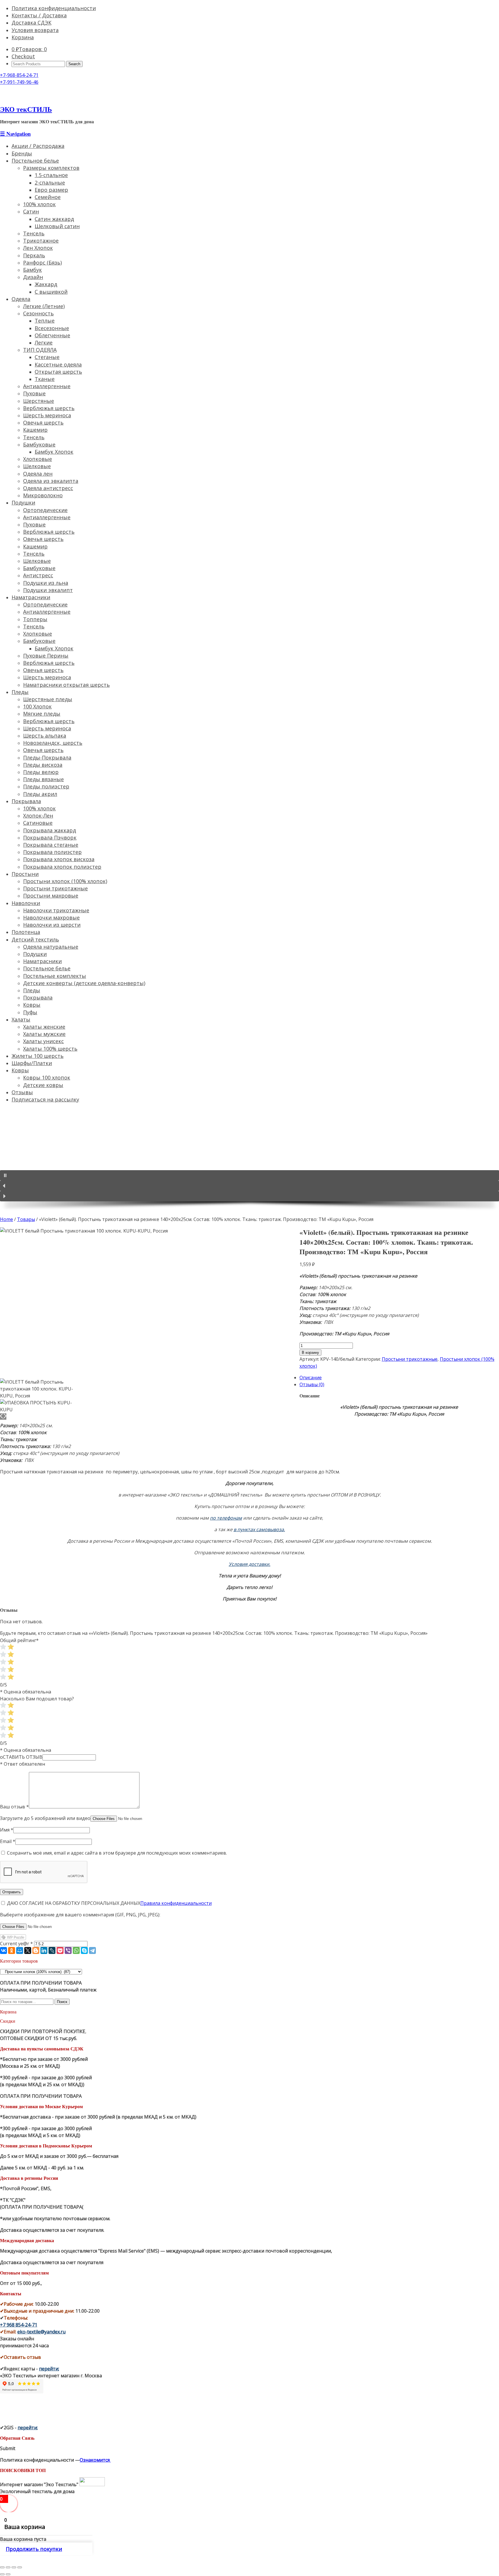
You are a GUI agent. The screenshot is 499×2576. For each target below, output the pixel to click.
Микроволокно (43, 495)
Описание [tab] (311, 1378)
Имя (7, 1830)
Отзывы (22, 1092)
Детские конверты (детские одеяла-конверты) (84, 983)
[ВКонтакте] (3, 1950)
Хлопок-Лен (38, 816)
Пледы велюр (41, 772)
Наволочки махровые (51, 917)
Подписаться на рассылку (45, 1099)
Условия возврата (35, 30)
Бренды (22, 153)
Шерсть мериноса (47, 677)
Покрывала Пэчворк (50, 837)
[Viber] (68, 1950)
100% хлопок (39, 204)
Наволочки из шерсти (52, 925)
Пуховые (34, 393)
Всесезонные (52, 328)
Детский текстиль (35, 939)
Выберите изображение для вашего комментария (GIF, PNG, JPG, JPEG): (80, 1915)
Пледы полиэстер (46, 786)
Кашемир (35, 430)
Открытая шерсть (58, 372)
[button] (249, 1175)
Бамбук (32, 270)
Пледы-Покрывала (47, 757)
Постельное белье (35, 161)
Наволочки (26, 903)
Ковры (32, 1005)
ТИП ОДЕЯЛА (40, 350)
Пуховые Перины (46, 656)
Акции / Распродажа (38, 146)
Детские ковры (43, 1085)
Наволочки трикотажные (56, 910)
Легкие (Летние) (44, 306)
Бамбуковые (39, 444)
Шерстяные (39, 401)
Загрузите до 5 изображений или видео (45, 1818)
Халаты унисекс (43, 1041)
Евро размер (51, 190)
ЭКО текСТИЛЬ (26, 109)
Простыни (25, 874)
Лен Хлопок (38, 248)
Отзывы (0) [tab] (312, 1384)
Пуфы (30, 1012)
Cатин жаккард (54, 219)
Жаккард (46, 284)
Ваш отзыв (14, 1807)
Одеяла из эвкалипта (51, 481)
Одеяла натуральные (51, 947)
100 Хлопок (37, 706)
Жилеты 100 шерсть (38, 1056)
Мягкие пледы (42, 714)
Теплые (45, 321)
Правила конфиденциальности (176, 1903)
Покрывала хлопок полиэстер (62, 867)
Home (6, 1219)
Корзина (23, 37)
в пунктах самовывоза (259, 1529)
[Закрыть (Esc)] (2, 2567)
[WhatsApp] (76, 1950)
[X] (28, 1950)
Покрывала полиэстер (52, 852)
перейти (49, 2369)
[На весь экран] (14, 2567)
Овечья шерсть (43, 422)
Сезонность (38, 313)
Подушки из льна (46, 583)
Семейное (48, 197)
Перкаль (34, 255)
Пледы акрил (40, 794)
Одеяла (21, 299)
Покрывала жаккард (50, 830)
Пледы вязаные (43, 779)
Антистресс (38, 575)
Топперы (35, 619)
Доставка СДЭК (31, 23)
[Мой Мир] (20, 1950)
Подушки (23, 502)
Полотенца (26, 932)
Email (8, 1841)
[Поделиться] (8, 2567)
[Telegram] (92, 1950)
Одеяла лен (38, 474)
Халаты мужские (44, 1034)
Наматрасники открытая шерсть (66, 685)
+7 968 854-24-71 (19, 2325)
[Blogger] (36, 1950)
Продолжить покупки (34, 2549)
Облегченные (52, 335)
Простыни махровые (51, 896)
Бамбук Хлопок (54, 452)
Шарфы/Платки (32, 1063)
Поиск (62, 2002)
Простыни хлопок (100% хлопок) (65, 881)
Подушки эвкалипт (48, 590)
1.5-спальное (51, 175)
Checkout (23, 56)
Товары (26, 1219)
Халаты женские (44, 1027)
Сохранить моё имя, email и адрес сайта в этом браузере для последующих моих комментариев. (117, 1853)
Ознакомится (95, 2460)
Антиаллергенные (47, 386)
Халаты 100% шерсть (50, 1049)
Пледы (20, 692)
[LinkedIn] (44, 1950)
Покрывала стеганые (51, 845)
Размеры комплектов (51, 168)
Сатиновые (38, 823)
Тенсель (34, 233)
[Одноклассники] (12, 1950)
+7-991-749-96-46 (19, 82)
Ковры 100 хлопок (47, 1077)
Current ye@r (16, 1944)
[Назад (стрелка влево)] (2, 2574)
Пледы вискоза (43, 765)
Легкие (44, 343)
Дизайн (33, 277)
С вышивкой (51, 292)
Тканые (45, 379)
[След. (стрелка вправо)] (8, 2574)
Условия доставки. (249, 1564)
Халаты (21, 1019)
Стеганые (47, 357)
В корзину (310, 1353)
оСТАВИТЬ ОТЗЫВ (21, 1757)
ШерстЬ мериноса (47, 415)
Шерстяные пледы (48, 699)
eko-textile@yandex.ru (41, 2332)
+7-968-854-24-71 (19, 75)
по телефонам (226, 1518)
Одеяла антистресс (48, 488)
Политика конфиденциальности (54, 8)
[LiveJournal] (52, 1950)
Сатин (31, 211)
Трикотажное (41, 241)
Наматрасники (31, 597)
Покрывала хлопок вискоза (59, 859)
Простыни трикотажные (55, 888)
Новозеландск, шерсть (53, 743)
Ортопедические (45, 510)
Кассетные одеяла (58, 364)
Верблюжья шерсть (49, 408)
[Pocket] (60, 1950)
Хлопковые (38, 459)
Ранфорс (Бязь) (42, 263)
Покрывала (26, 801)
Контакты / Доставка (39, 15)
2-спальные (50, 183)
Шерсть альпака (45, 736)
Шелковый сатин (57, 226)
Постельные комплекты (55, 976)
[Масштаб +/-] (20, 2567)
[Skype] (84, 1950)
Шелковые (37, 466)
